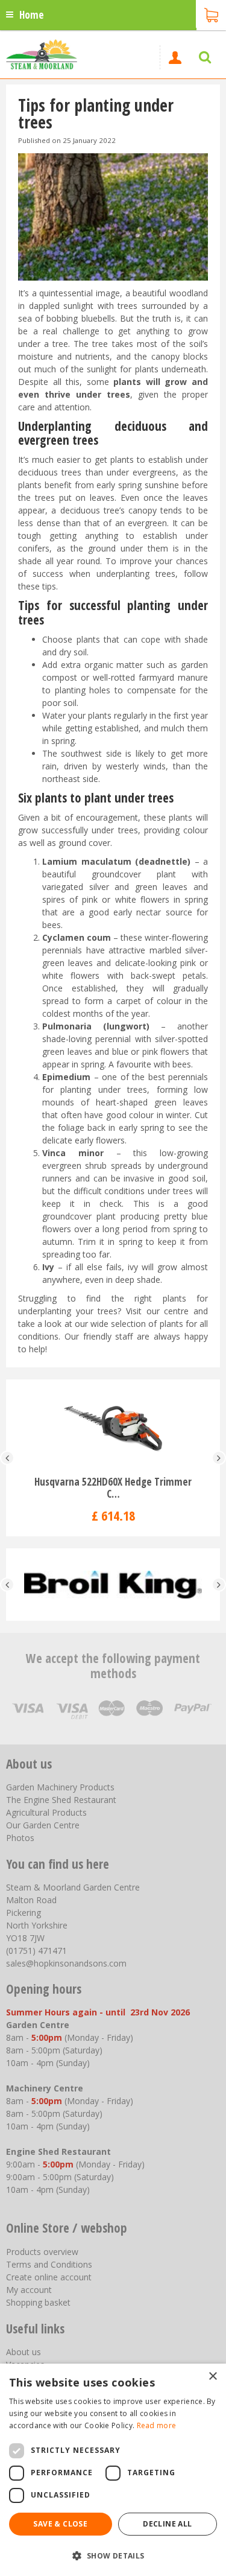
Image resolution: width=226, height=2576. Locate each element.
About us (24, 2352)
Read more (157, 2425)
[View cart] (211, 14)
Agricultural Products (46, 1812)
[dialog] (113, 2470)
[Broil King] (113, 1585)
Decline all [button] (167, 2524)
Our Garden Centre (43, 1825)
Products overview (42, 2252)
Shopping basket (38, 2302)
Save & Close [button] (60, 2524)
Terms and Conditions (49, 2264)
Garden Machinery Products (60, 1787)
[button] (113, 2555)
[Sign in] (175, 57)
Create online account (49, 2277)
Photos (20, 1838)
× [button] (212, 2377)
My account (29, 2290)
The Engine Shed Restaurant (61, 1800)
